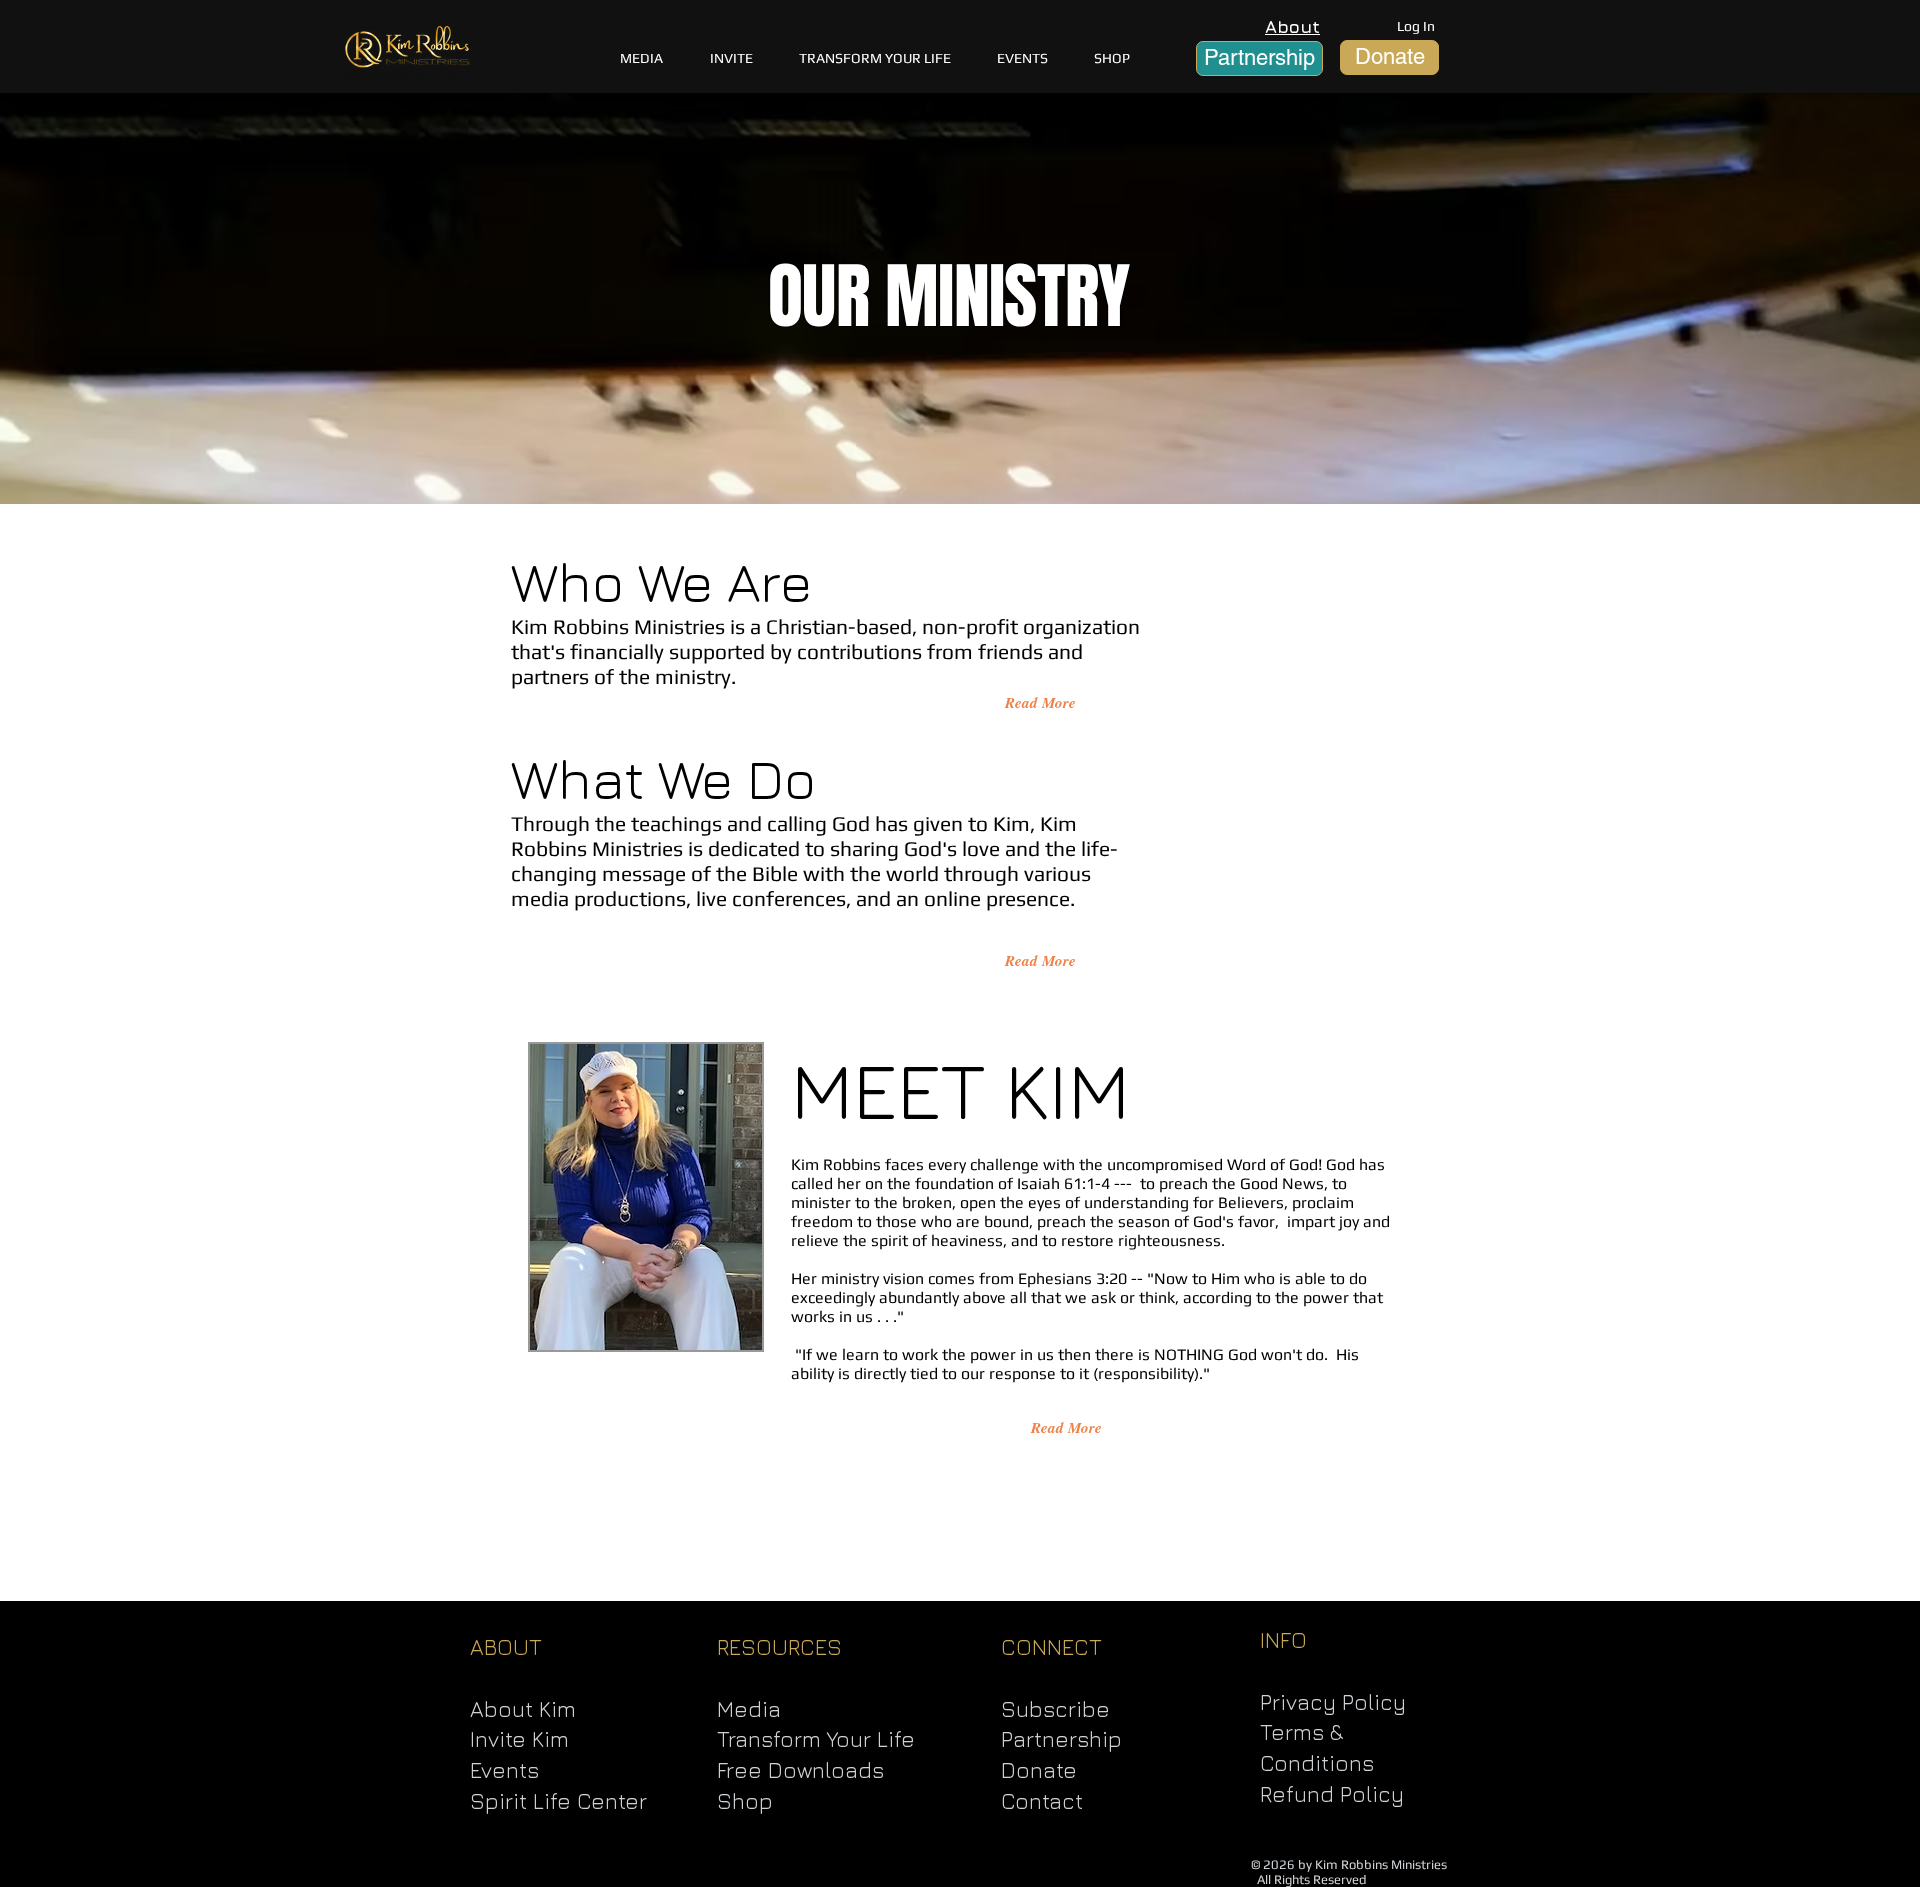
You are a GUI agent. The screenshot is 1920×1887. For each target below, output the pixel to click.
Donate (1039, 1770)
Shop (745, 1801)
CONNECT (1051, 1647)
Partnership (1061, 1739)
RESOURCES (779, 1647)
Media (749, 1709)
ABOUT (506, 1647)
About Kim (523, 1709)
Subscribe (1055, 1709)
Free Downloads (800, 1770)
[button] (875, 58)
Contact (1042, 1801)
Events (504, 1770)
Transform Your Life (816, 1739)
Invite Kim (519, 1739)
